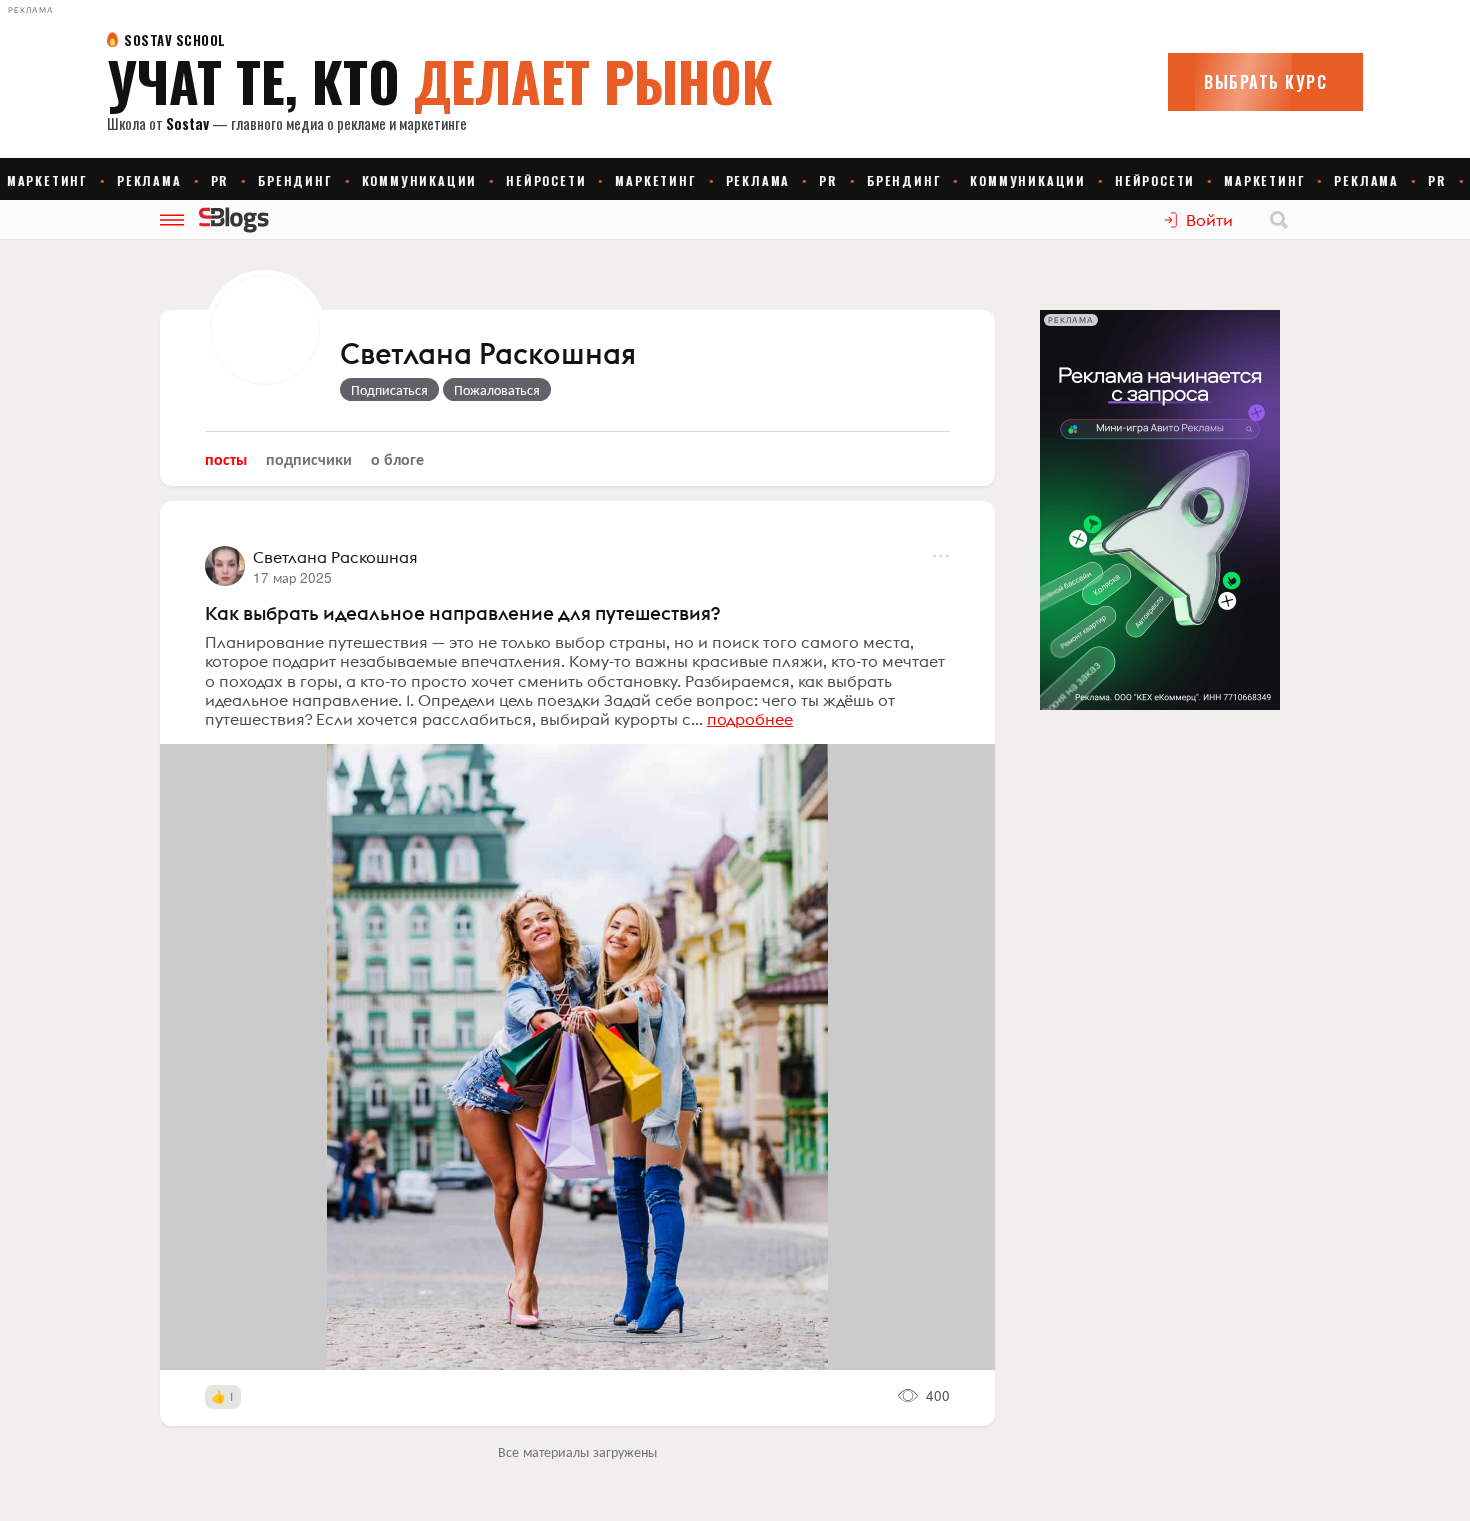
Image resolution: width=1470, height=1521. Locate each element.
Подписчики (309, 458)
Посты (226, 458)
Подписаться (389, 389)
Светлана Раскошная (488, 355)
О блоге (397, 458)
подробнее (750, 719)
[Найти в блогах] (1279, 220)
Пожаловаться (497, 389)
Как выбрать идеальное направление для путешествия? (462, 613)
